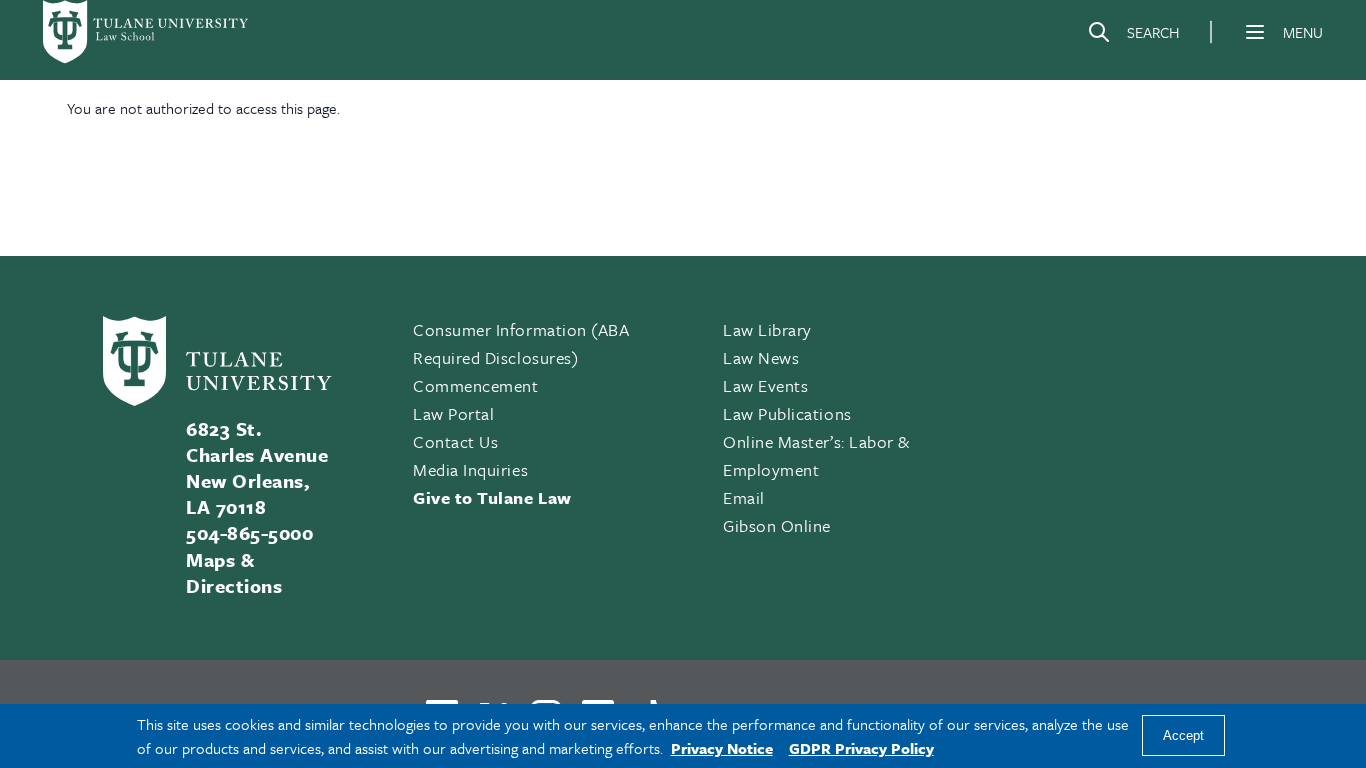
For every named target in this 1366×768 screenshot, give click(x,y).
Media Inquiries (470, 469)
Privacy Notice (722, 748)
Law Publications (787, 413)
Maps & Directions (234, 572)
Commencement (475, 385)
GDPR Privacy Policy (861, 748)
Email (744, 497)
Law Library (767, 329)
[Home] (147, 32)
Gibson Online (777, 525)
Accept (1183, 736)
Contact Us (455, 441)
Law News (761, 357)
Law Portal (453, 413)
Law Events (765, 385)
